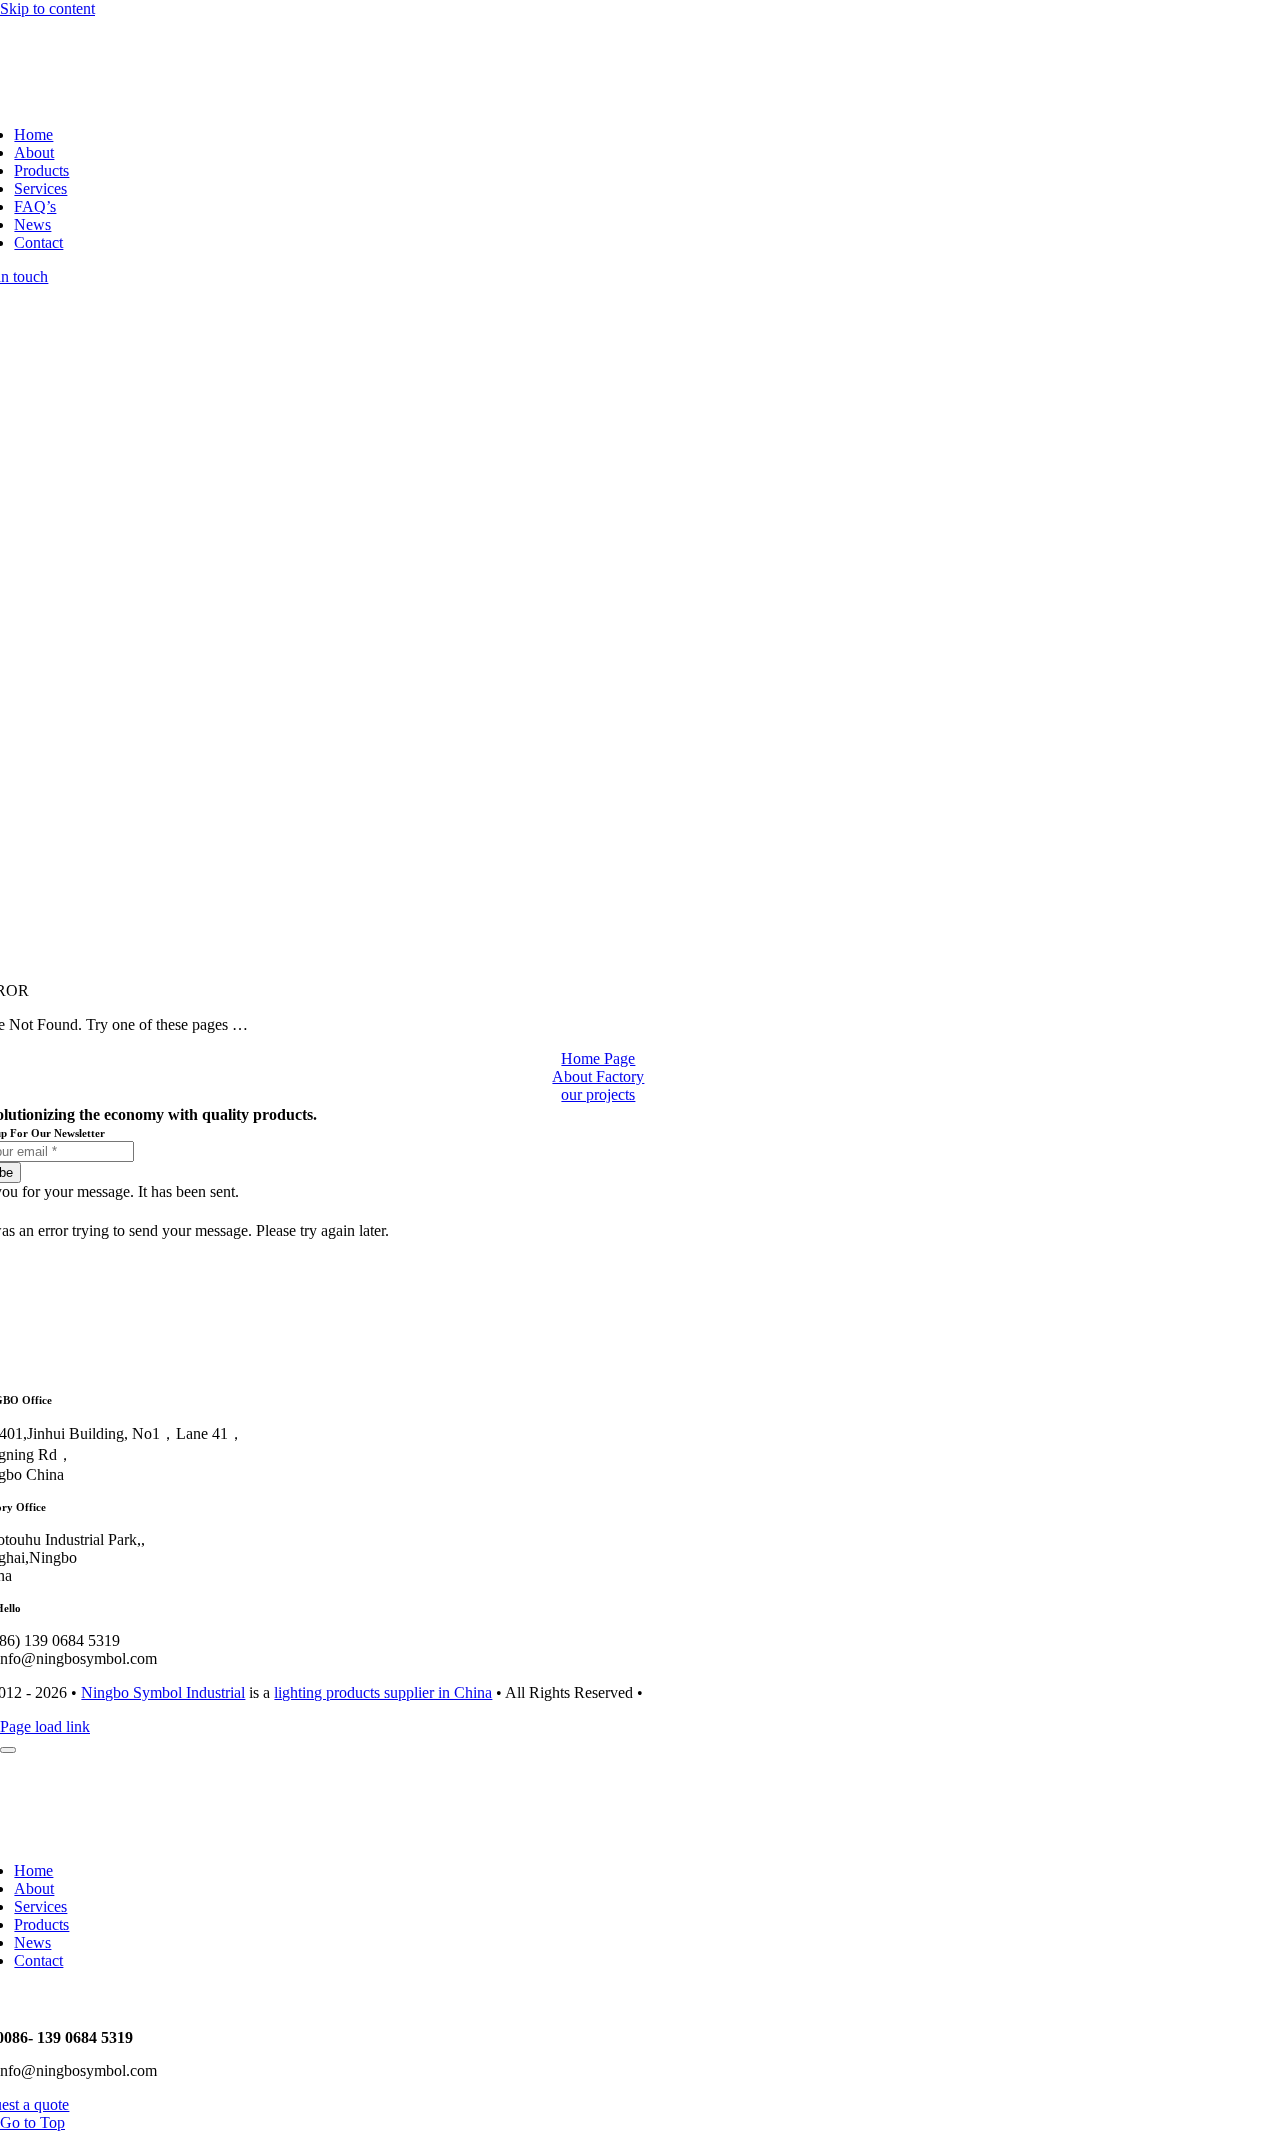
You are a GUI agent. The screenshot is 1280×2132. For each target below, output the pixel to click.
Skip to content (47, 8)
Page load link (45, 1726)
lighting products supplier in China (383, 1692)
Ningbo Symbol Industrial (163, 1692)
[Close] (8, 1750)
